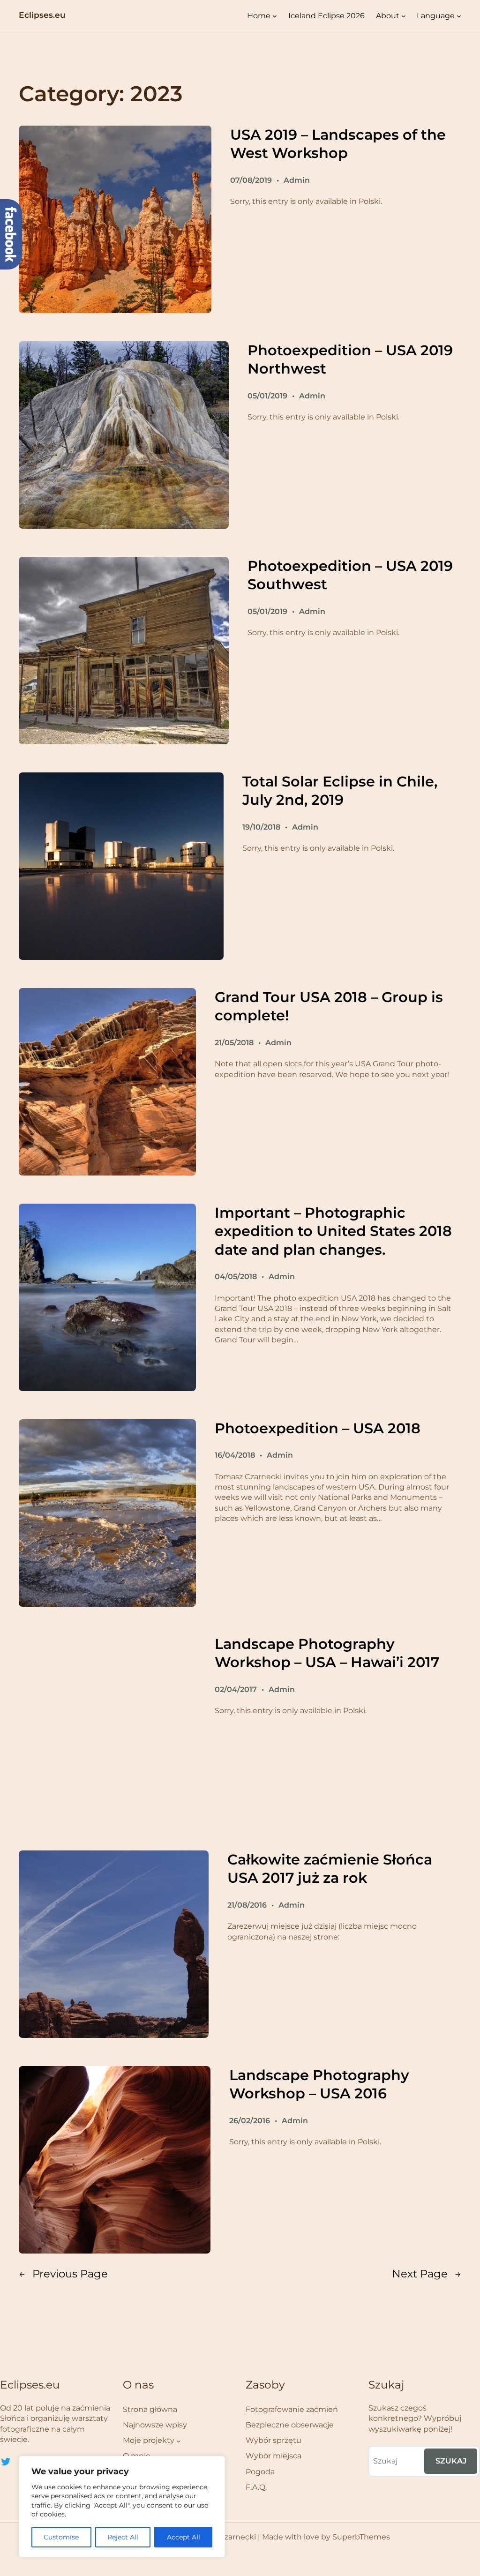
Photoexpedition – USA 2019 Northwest (350, 360)
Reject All (123, 2537)
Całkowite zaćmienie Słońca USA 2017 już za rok (330, 1869)
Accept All (184, 2537)
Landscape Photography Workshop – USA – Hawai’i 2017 (327, 1653)
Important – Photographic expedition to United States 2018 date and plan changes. (333, 1231)
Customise (61, 2537)
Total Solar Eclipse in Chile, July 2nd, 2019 (340, 791)
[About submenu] (404, 16)
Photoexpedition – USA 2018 (318, 1428)
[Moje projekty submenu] (179, 2441)
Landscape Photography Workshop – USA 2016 (319, 2085)
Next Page (427, 2274)
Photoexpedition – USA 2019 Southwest (350, 575)
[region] (122, 2507)
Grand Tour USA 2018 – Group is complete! (329, 1007)
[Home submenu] (275, 16)
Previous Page (63, 2274)
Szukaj (451, 2461)
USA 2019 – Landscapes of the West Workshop (338, 144)
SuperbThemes (361, 2537)
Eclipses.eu (42, 15)
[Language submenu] (459, 16)
